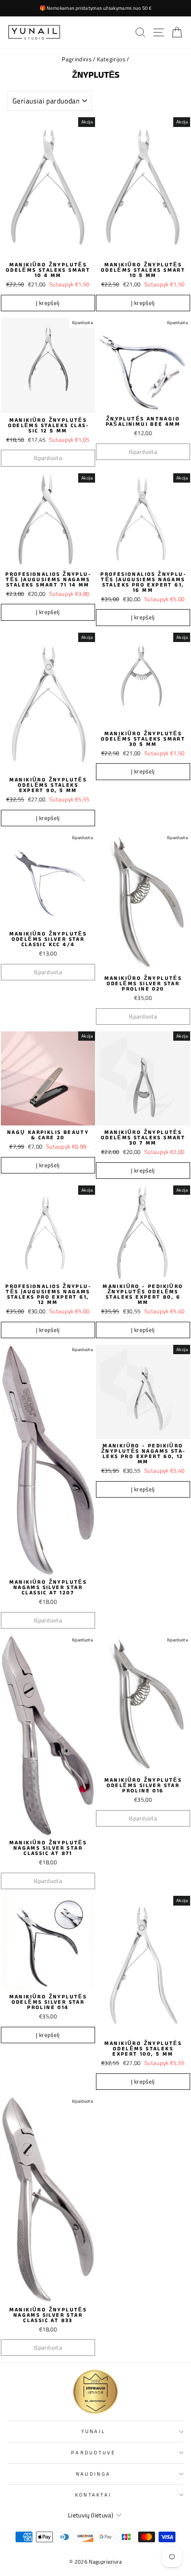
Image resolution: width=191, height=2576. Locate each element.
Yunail (94, 2431)
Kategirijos (111, 59)
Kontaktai (94, 2495)
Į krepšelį (48, 303)
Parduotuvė (93, 2452)
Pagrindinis (77, 59)
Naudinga (94, 2474)
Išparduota (48, 458)
